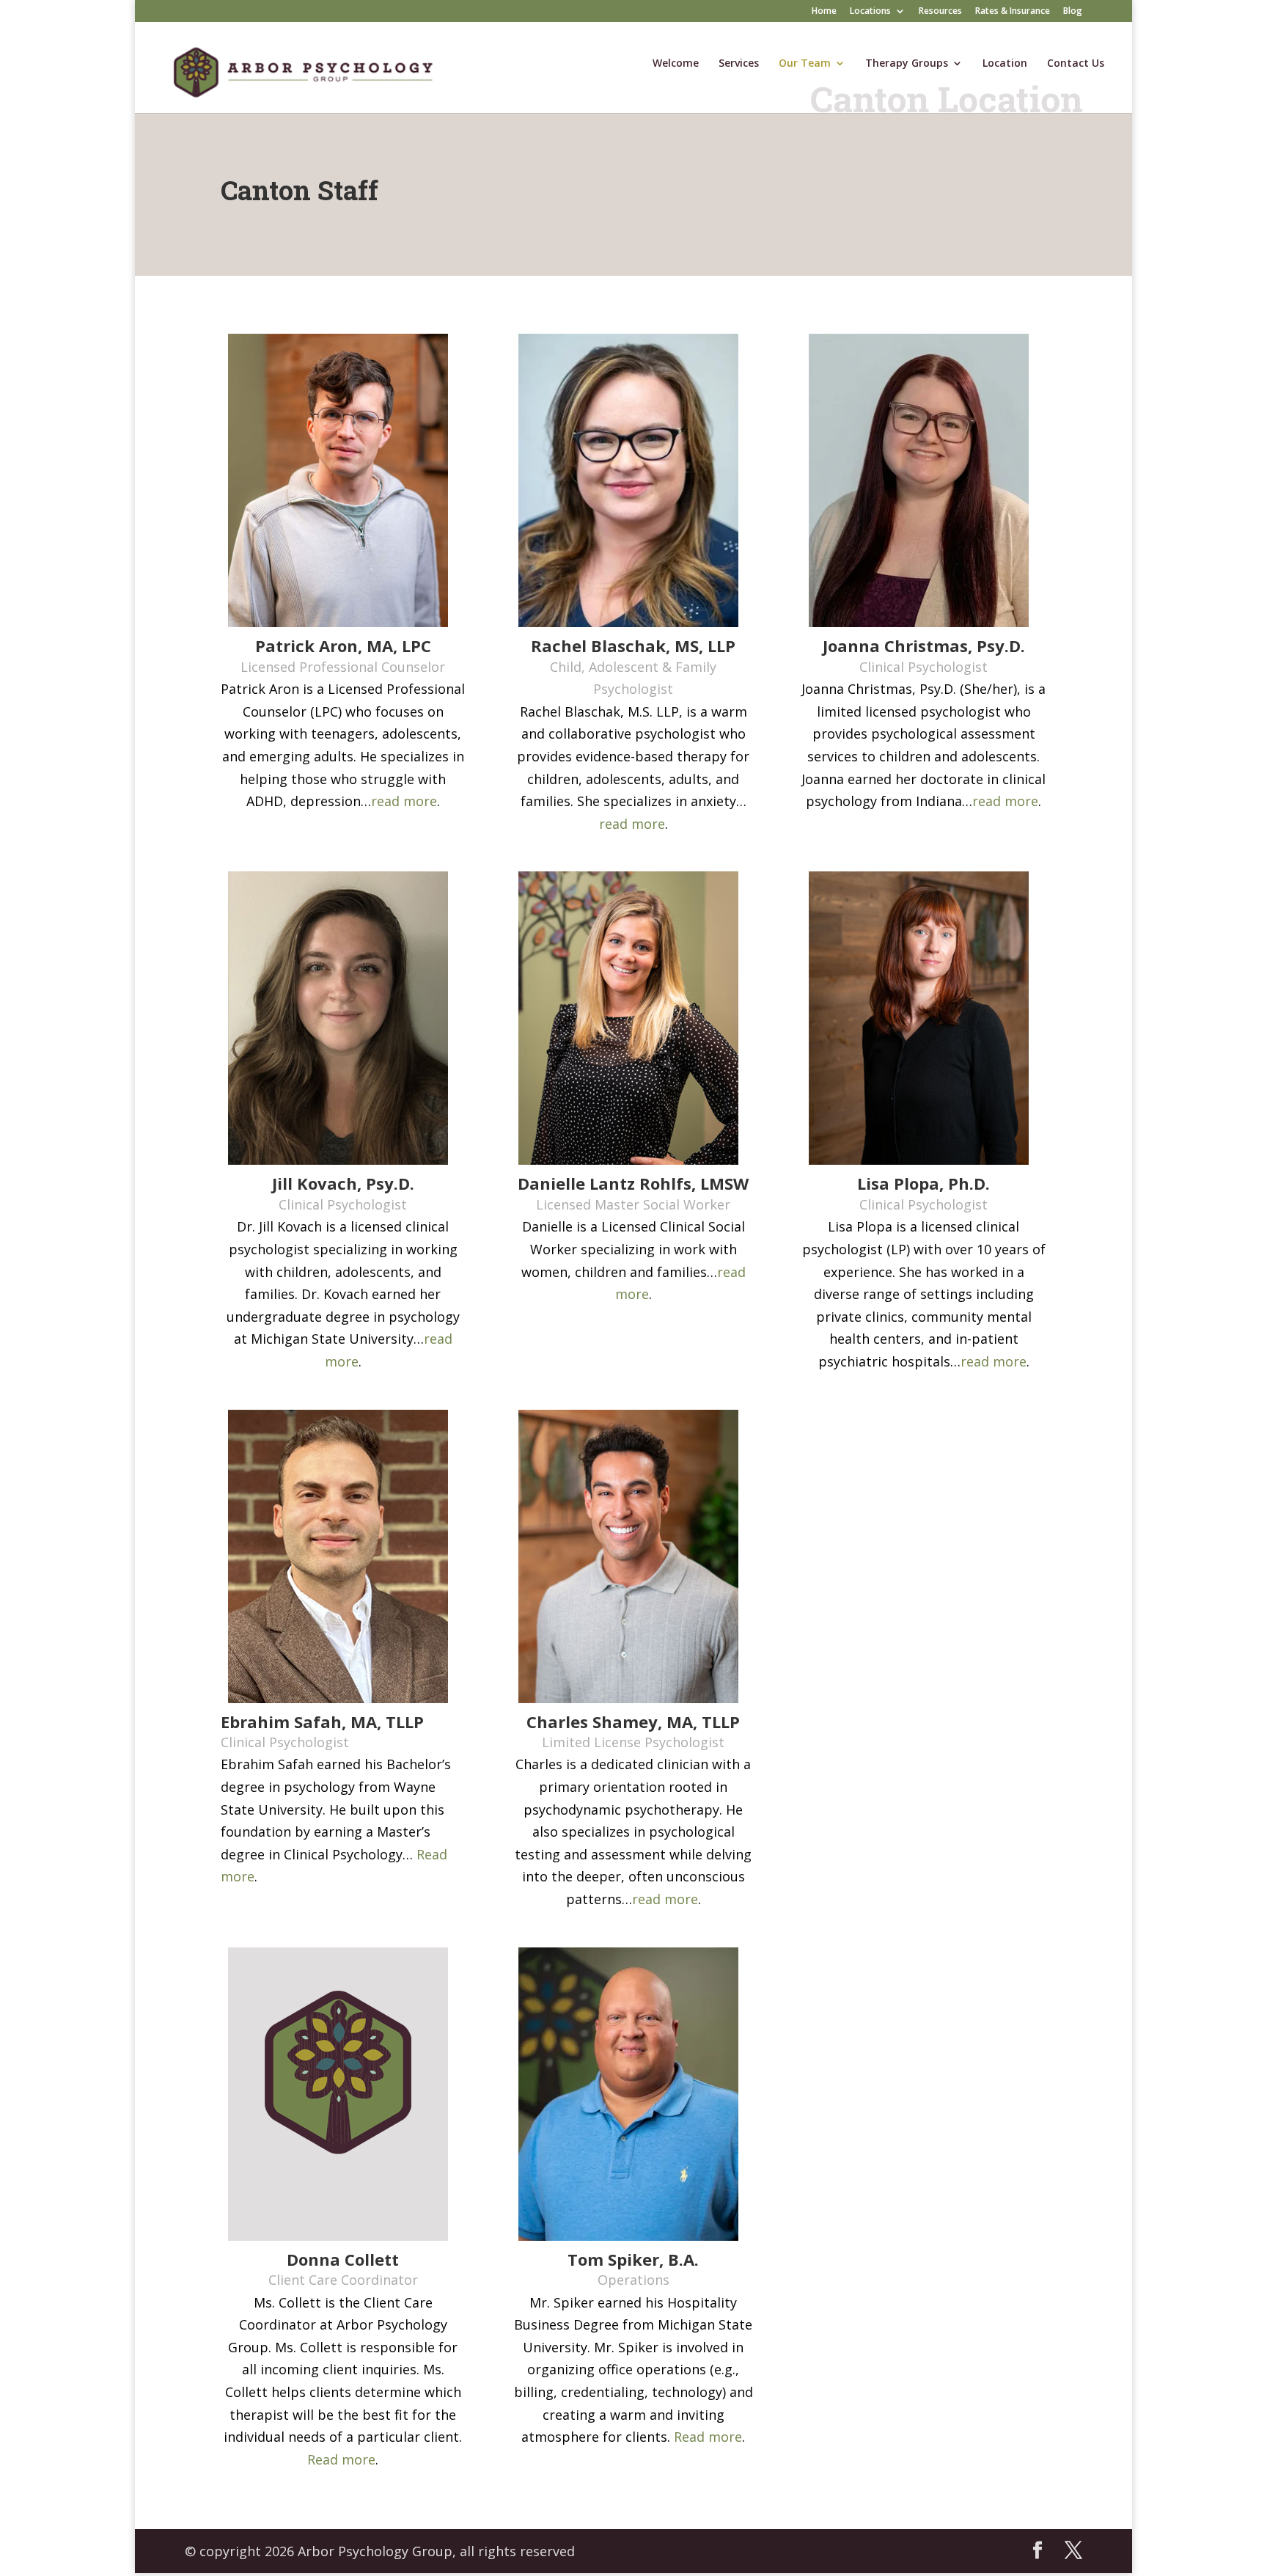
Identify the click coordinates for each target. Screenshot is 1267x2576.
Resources (940, 12)
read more (404, 801)
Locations (870, 12)
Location (1005, 64)
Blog (1073, 12)
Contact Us (1076, 64)
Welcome (676, 64)
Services (739, 64)
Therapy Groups (907, 64)
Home (824, 12)
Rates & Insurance (1013, 12)
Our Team (805, 64)
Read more (341, 2459)
